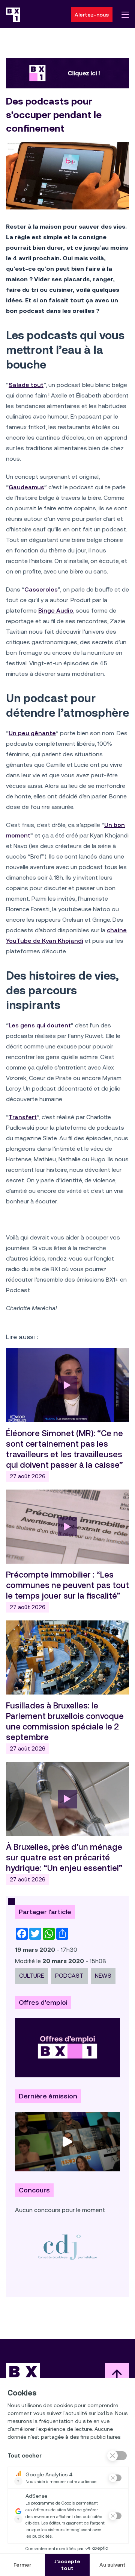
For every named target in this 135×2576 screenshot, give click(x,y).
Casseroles (41, 589)
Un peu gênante (32, 733)
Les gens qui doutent (40, 1025)
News (103, 1976)
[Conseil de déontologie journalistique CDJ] (67, 2247)
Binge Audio (56, 611)
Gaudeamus (26, 487)
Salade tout (26, 385)
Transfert (23, 1117)
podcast (69, 1976)
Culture (31, 1976)
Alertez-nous (92, 15)
